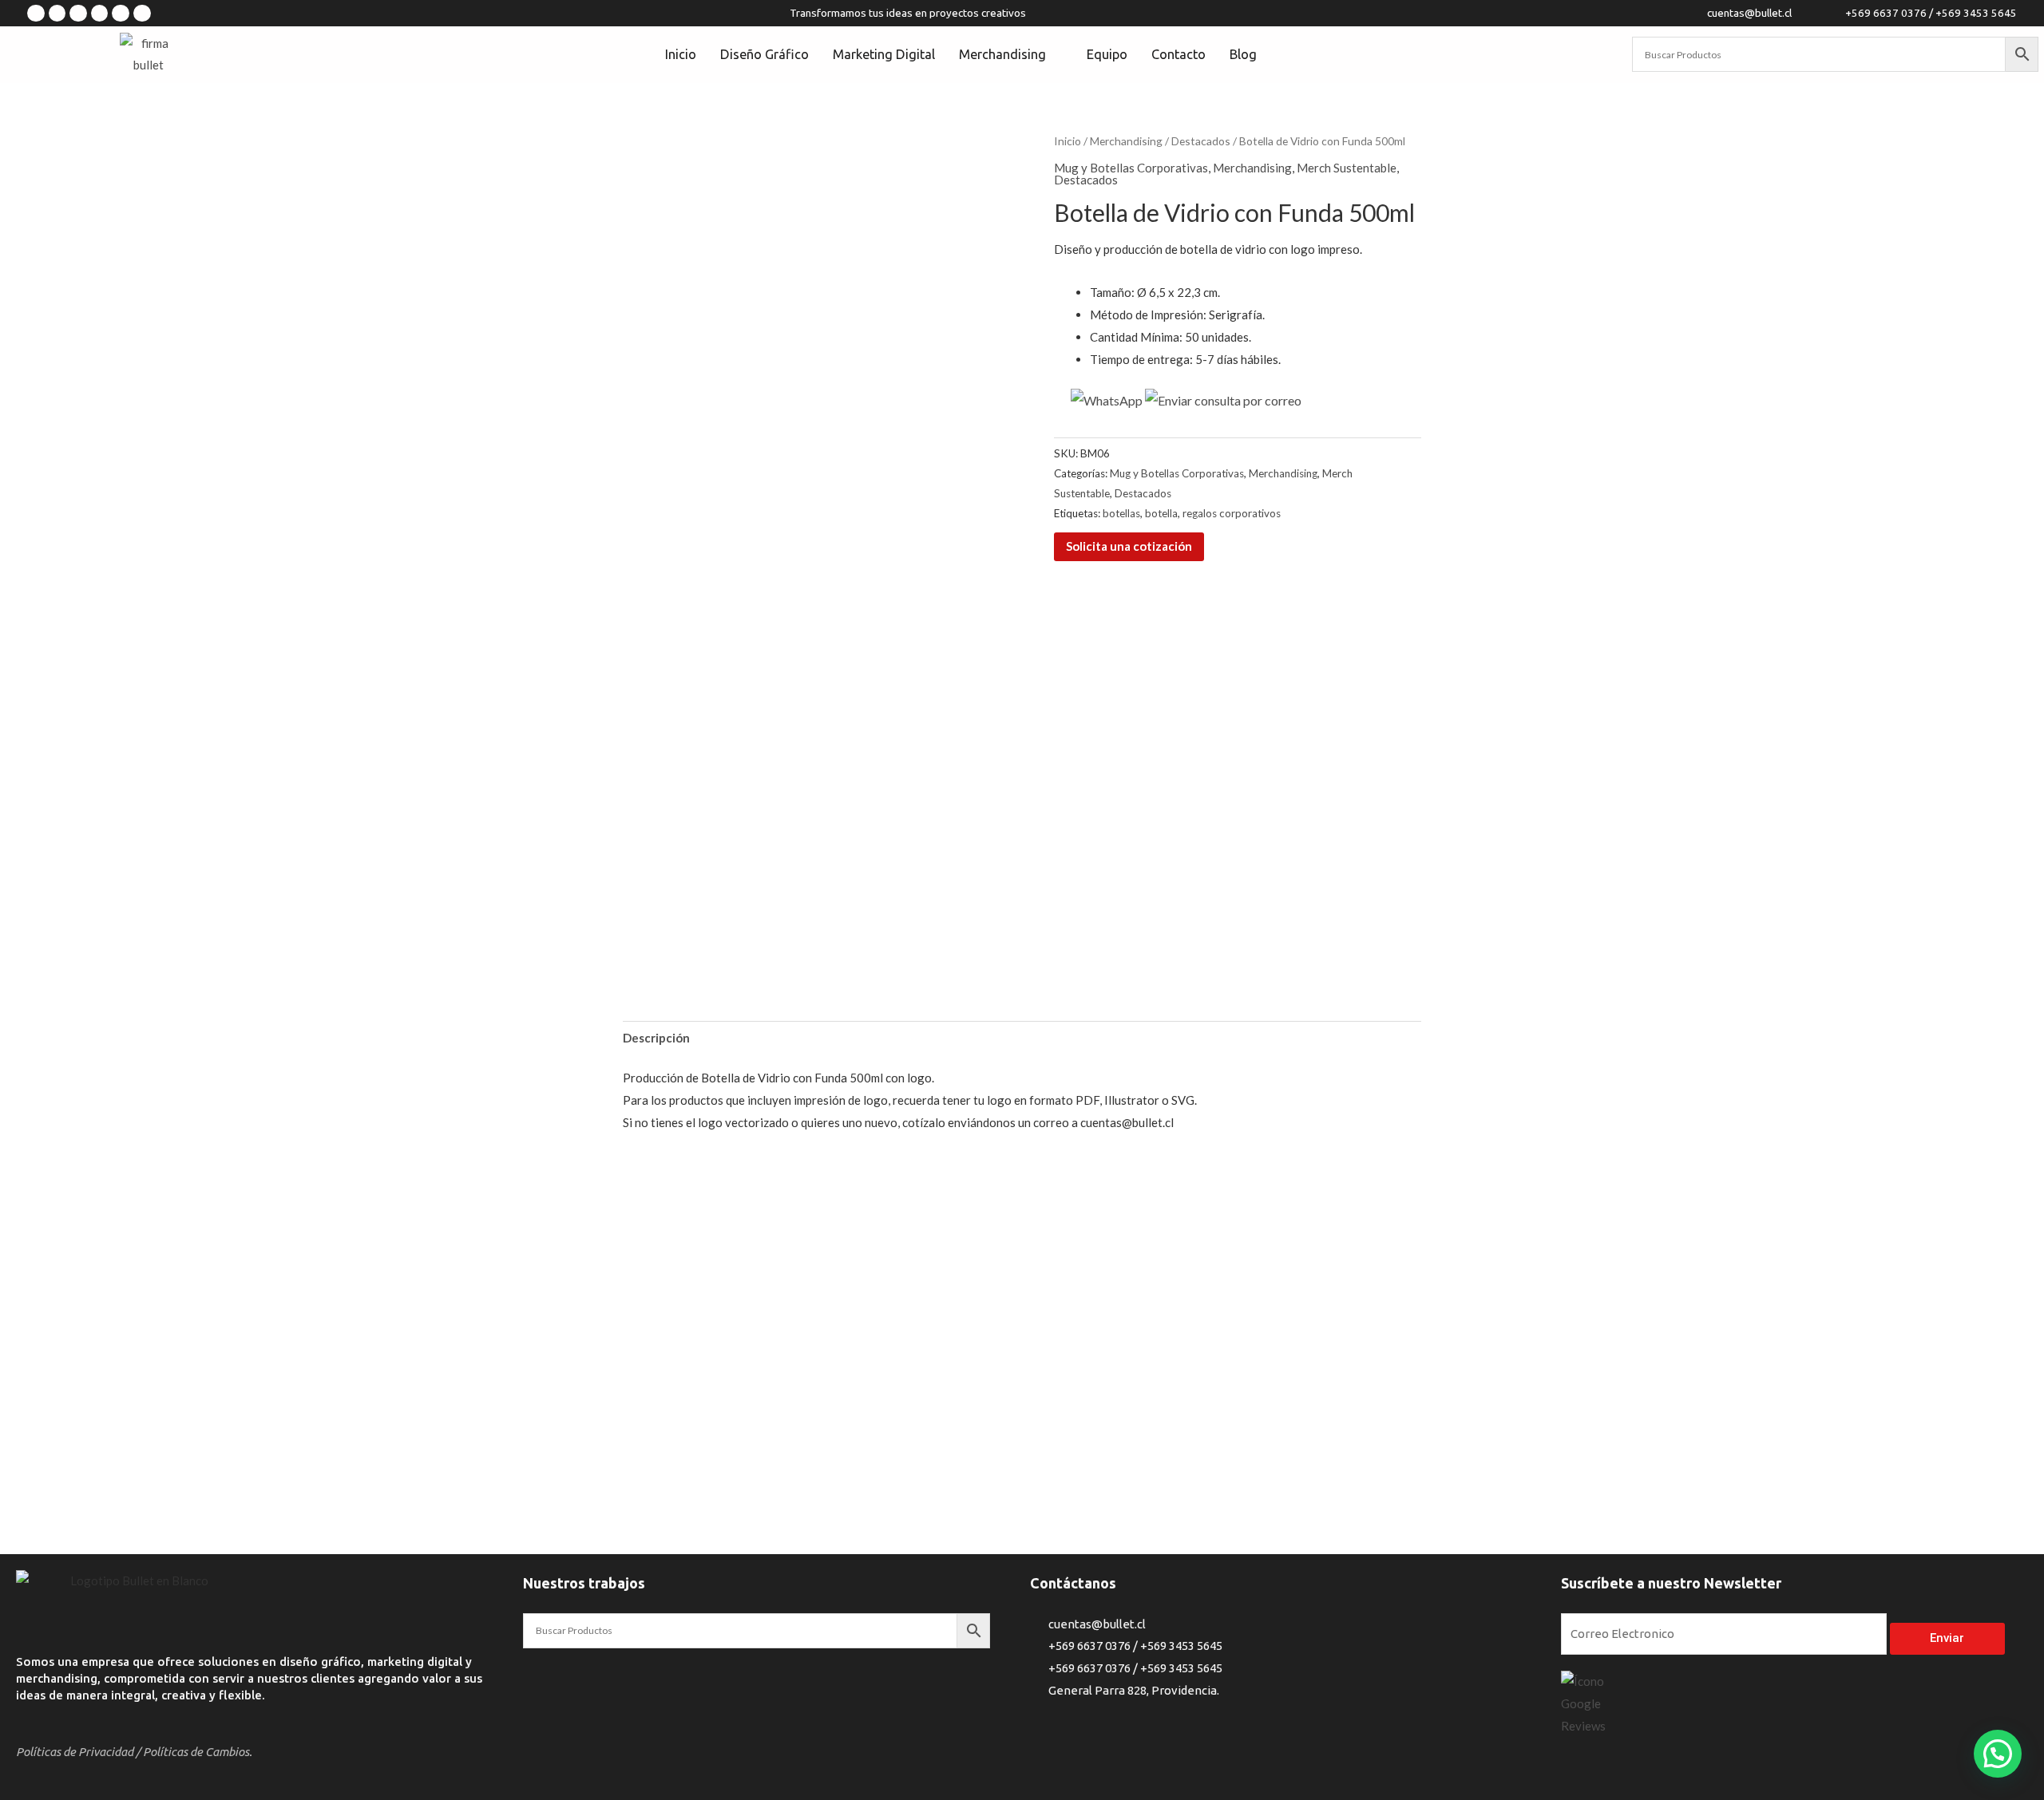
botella (1161, 513)
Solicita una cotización (1129, 546)
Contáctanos (1073, 1583)
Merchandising (1126, 141)
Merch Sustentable (1347, 168)
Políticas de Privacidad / (78, 1752)
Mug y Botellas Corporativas (1131, 168)
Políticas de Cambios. (198, 1752)
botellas (1121, 513)
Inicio (1068, 141)
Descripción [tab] (656, 1038)
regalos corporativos (1232, 513)
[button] (1998, 1754)
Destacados (1201, 141)
